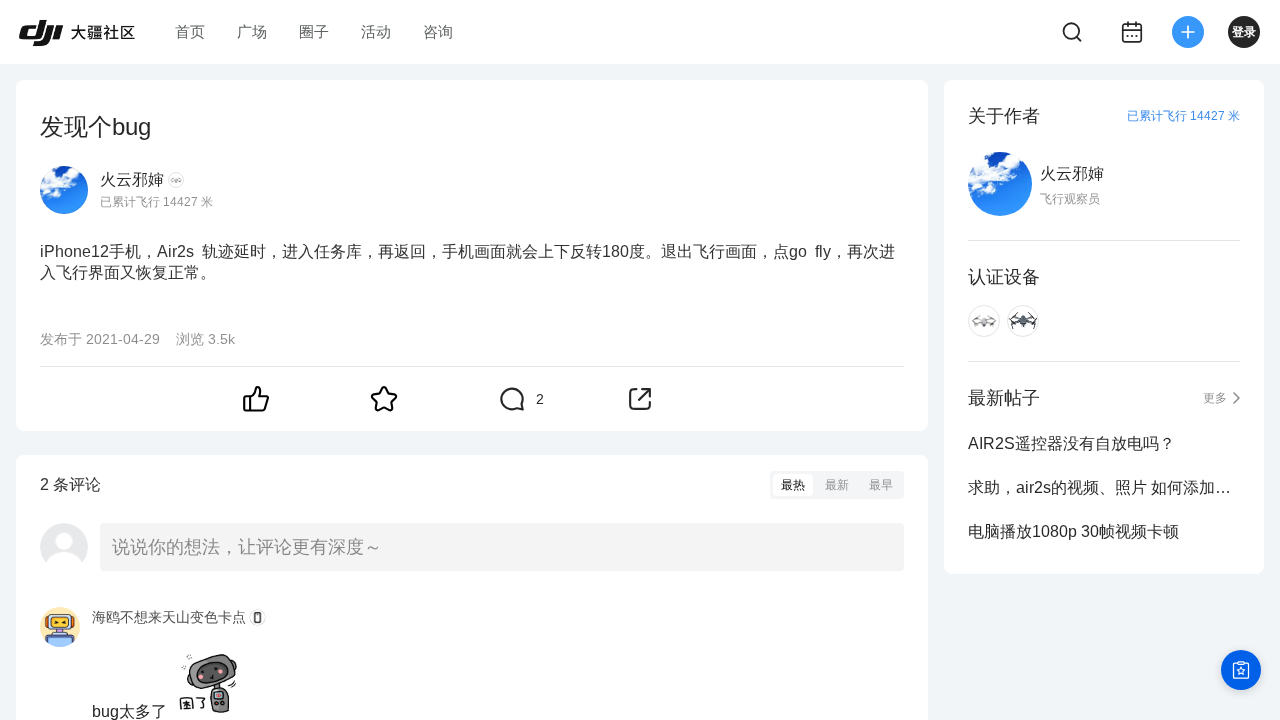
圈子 (314, 31)
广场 (252, 31)
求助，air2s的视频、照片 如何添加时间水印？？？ (1104, 487)
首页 (190, 31)
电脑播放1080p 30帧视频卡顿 (1073, 531)
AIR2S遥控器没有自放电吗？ (1071, 443)
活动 (376, 31)
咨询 (438, 31)
